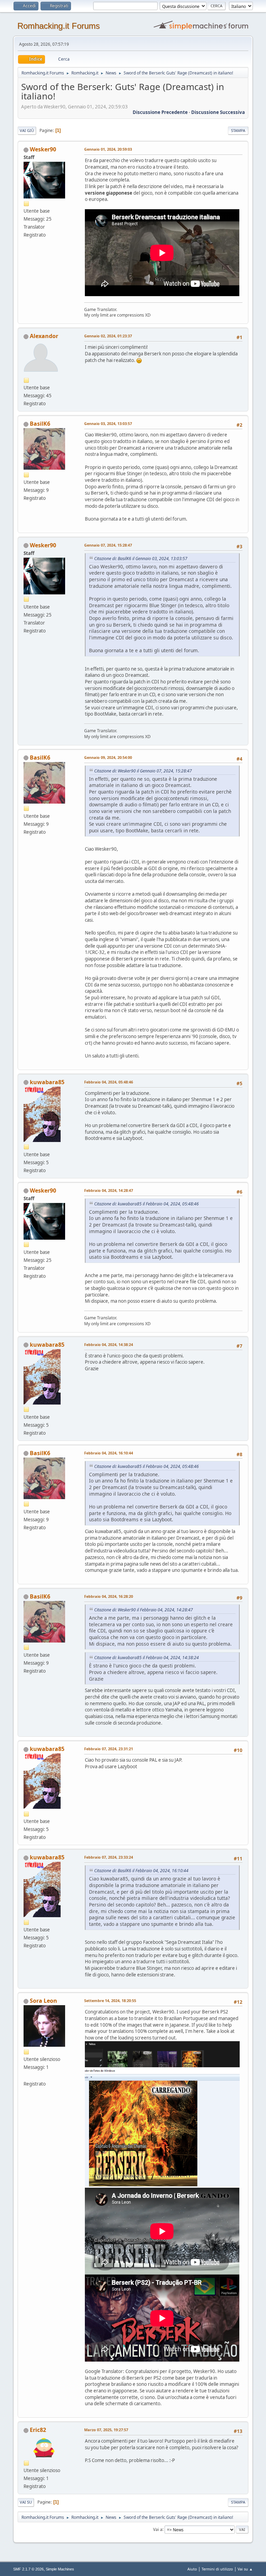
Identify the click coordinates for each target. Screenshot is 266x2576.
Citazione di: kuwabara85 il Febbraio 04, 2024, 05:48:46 (147, 1204)
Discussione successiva (218, 112)
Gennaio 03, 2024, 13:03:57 (108, 423)
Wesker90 (43, 149)
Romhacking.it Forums (59, 26)
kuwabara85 (47, 1082)
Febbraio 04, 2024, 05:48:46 (109, 1082)
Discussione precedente (160, 112)
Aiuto (192, 2569)
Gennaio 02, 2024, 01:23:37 (108, 336)
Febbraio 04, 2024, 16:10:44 (109, 1453)
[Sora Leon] (26, 2075)
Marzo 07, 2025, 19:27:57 (106, 2430)
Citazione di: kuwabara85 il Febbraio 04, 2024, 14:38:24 (147, 1658)
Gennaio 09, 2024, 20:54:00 (108, 757)
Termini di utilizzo (217, 2569)
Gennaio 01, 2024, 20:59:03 (108, 149)
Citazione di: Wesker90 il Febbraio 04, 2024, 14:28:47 (144, 1610)
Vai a (158, 2529)
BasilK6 (40, 424)
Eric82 (38, 2430)
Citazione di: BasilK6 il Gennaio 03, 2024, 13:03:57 (141, 559)
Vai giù (27, 130)
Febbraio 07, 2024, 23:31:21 (109, 1749)
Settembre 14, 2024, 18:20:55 (110, 2000)
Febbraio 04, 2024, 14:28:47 (109, 1190)
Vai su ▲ (245, 2569)
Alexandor (44, 336)
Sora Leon (43, 2001)
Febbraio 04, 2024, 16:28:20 (109, 1596)
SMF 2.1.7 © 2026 (28, 2569)
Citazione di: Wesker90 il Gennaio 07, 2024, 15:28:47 (143, 771)
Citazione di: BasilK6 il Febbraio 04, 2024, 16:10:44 (141, 1871)
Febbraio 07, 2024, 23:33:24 (109, 1857)
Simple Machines (60, 2569)
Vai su (26, 2502)
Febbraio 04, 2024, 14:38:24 (109, 1344)
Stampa (238, 130)
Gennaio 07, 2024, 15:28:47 (108, 545)
